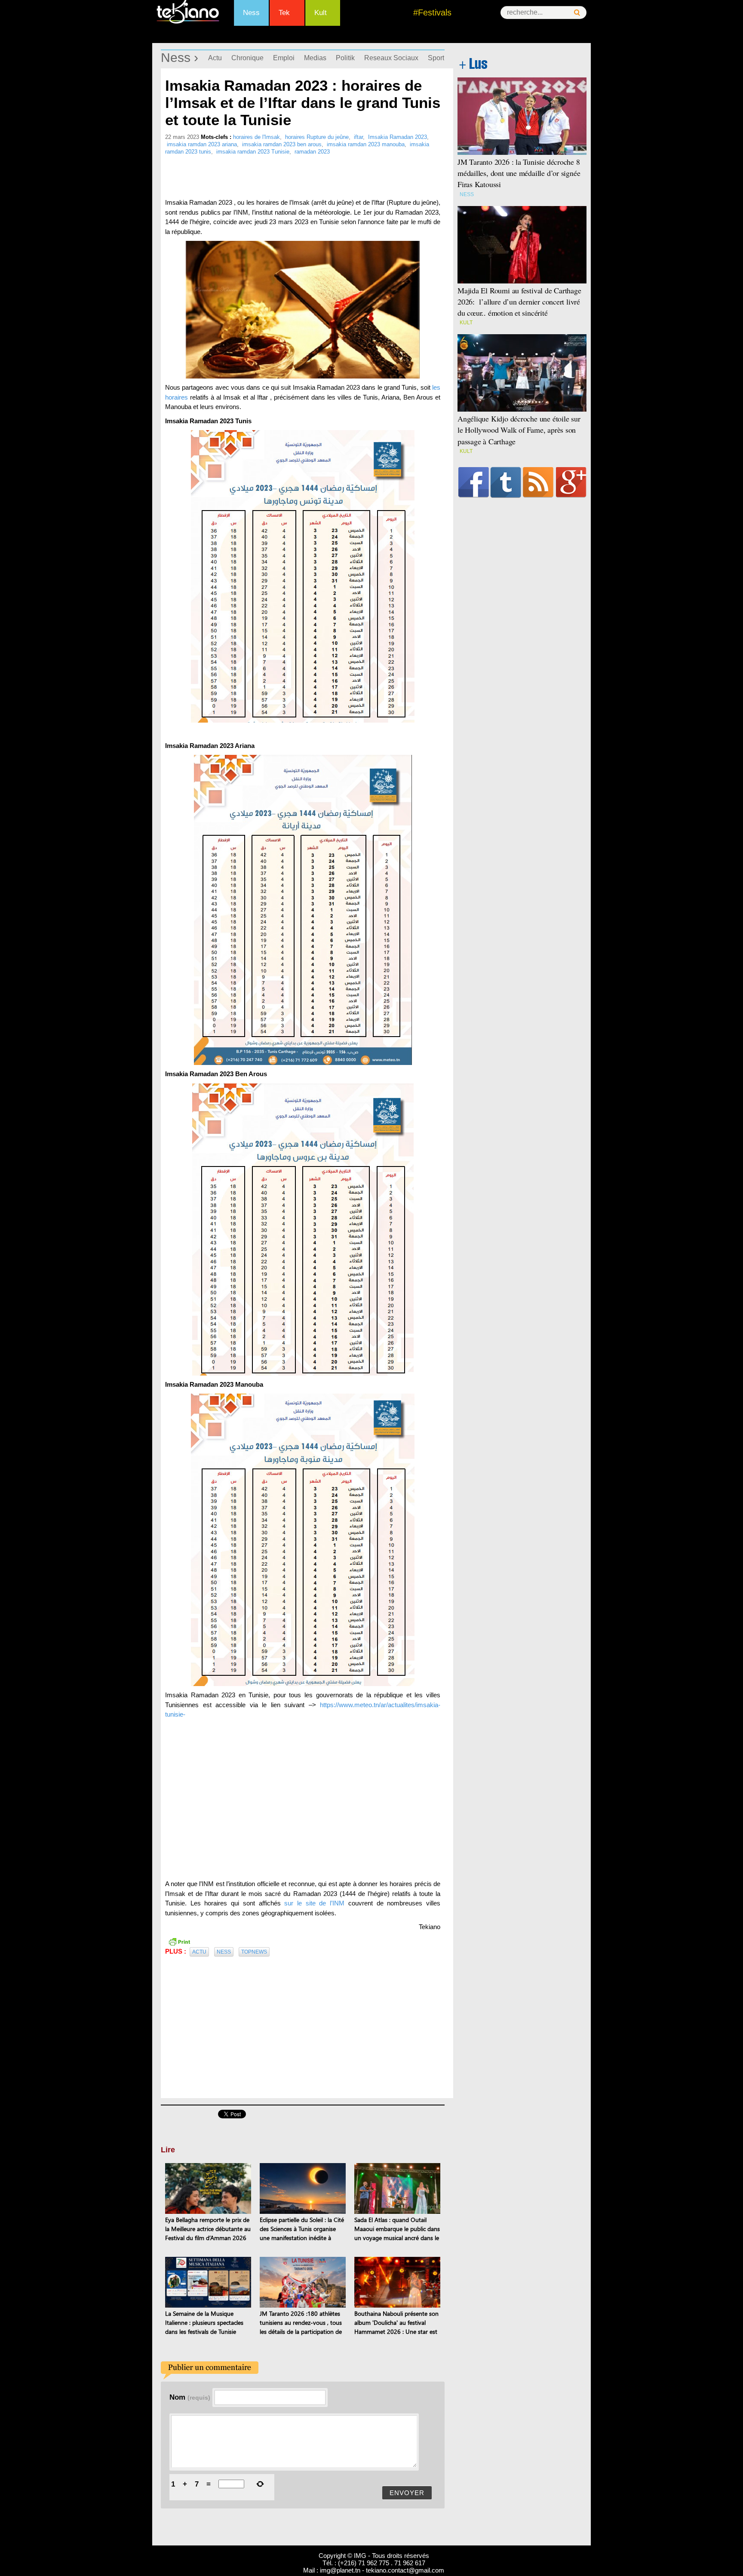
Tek (284, 13)
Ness (251, 13)
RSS (538, 482)
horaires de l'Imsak (256, 137)
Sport (436, 58)
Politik (345, 58)
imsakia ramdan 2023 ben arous (282, 144)
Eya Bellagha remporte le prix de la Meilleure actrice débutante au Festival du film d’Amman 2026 (208, 2229)
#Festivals (432, 12)
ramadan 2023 (312, 152)
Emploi (284, 58)
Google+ (571, 482)
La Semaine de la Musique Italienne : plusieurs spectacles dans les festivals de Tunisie (204, 2322)
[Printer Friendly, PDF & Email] (179, 1941)
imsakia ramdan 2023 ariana (202, 144)
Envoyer (407, 2493)
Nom (190, 2397)
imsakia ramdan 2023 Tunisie (253, 152)
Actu (215, 58)
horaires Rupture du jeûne (317, 137)
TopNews (254, 1952)
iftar (358, 137)
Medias (315, 58)
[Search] (577, 13)
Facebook (474, 482)
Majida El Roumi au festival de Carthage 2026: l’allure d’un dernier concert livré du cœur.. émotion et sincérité (519, 302)
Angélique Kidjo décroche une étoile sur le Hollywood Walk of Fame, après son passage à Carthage (519, 430)
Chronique (247, 58)
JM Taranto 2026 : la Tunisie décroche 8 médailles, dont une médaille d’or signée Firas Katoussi (519, 173)
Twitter (506, 482)
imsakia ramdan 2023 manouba (366, 144)
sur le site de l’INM (314, 1903)
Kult (321, 13)
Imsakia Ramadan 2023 (398, 137)
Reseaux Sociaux (391, 58)
